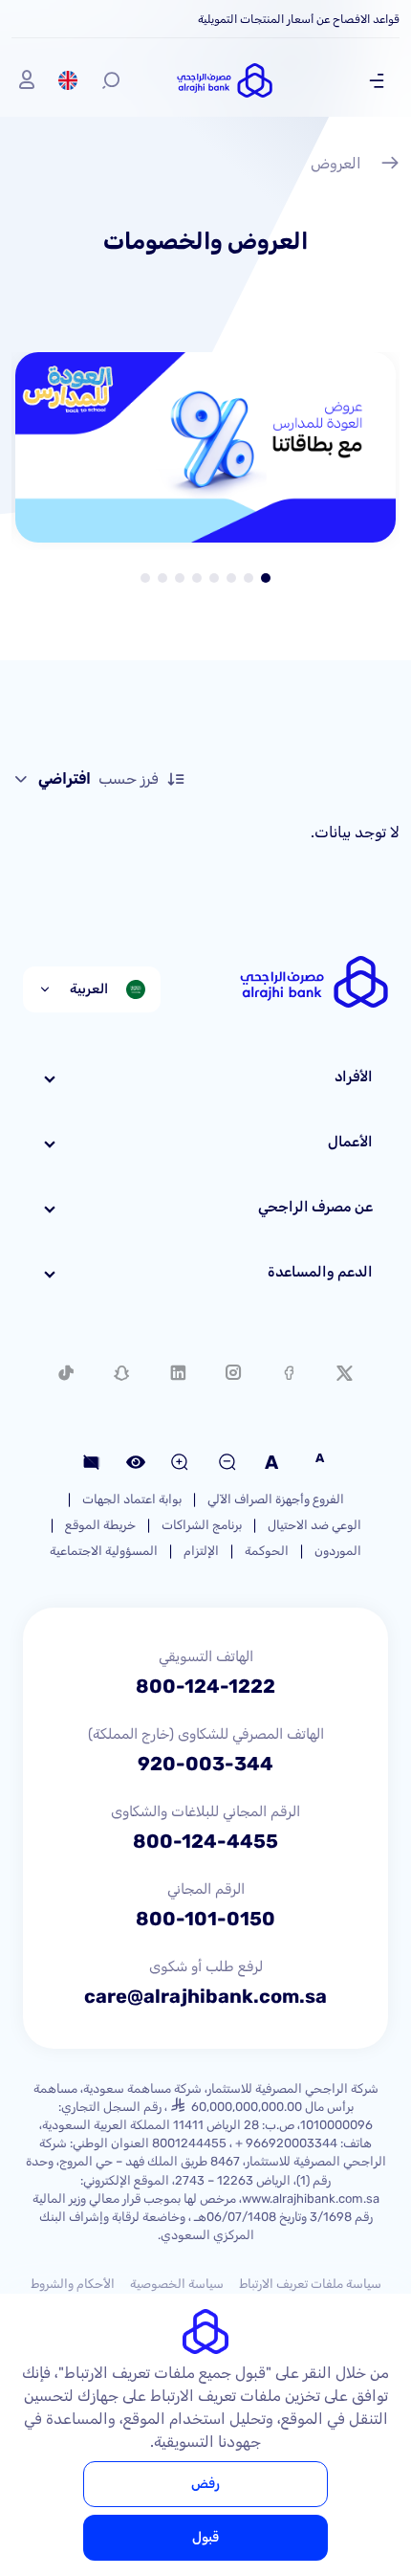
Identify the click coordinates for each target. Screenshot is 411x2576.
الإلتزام (201, 1551)
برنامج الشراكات (202, 1525)
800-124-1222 (205, 1686)
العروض (336, 163)
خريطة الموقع (100, 1525)
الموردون (338, 1551)
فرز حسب (98, 778)
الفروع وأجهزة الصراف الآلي (276, 1499)
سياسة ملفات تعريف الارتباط (310, 2284)
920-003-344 (205, 1764)
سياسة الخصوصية (177, 2284)
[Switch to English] (68, 80)
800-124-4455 (205, 1841)
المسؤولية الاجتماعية (104, 1551)
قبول (205, 2537)
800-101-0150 (205, 1919)
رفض (205, 2484)
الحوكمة (267, 1551)
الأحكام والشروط (73, 2284)
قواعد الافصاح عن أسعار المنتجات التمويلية (299, 19)
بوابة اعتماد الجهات (132, 1499)
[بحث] (111, 80)
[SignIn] (27, 80)
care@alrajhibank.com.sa (205, 1996)
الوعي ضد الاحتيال (314, 1525)
